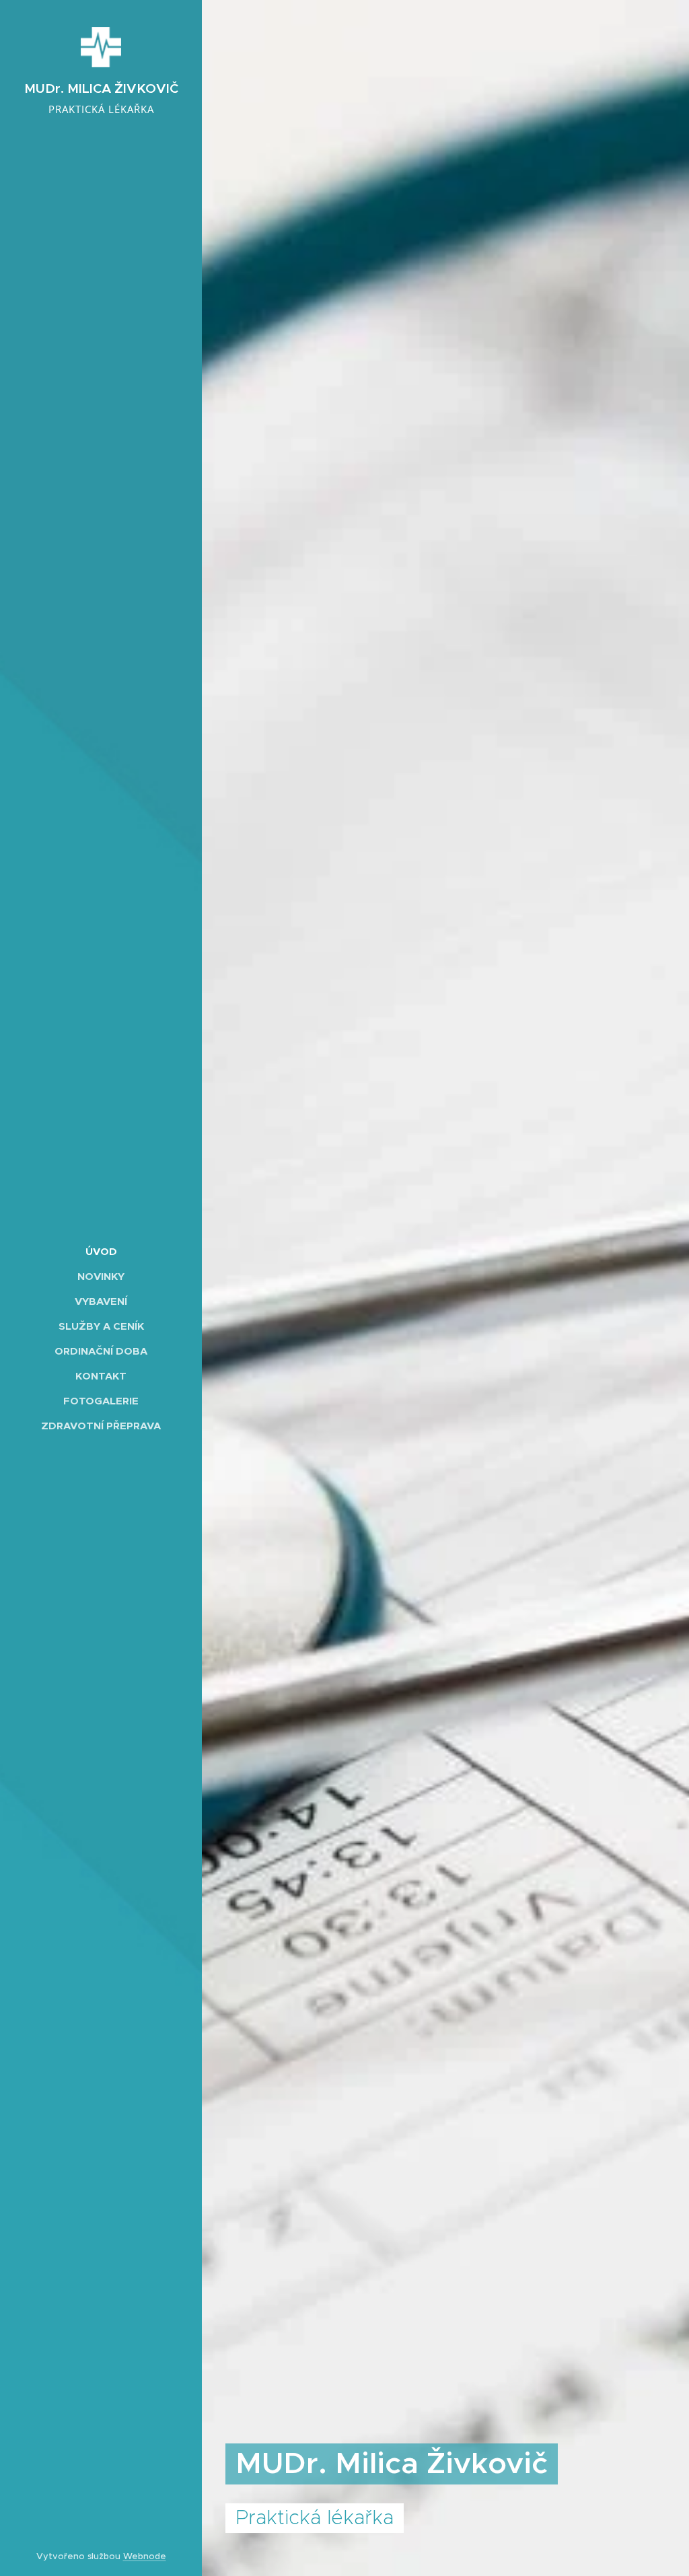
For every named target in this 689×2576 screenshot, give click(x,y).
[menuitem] (101, 1251)
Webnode (145, 2556)
